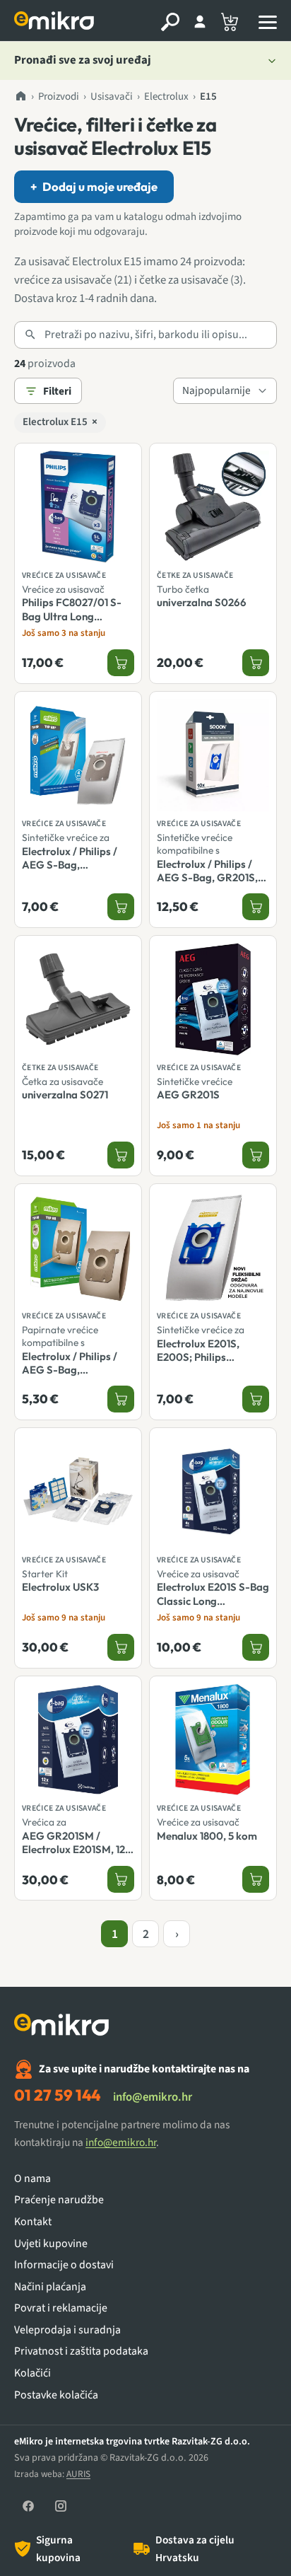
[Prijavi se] (200, 22)
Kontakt (33, 2222)
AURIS (78, 2474)
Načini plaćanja (50, 2287)
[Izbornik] (268, 22)
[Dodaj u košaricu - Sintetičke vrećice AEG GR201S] (256, 1155)
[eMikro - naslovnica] (56, 22)
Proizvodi (59, 97)
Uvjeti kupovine (51, 2244)
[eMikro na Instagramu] (61, 2506)
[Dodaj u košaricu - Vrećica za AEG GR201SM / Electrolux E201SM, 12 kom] (121, 1879)
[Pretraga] (170, 22)
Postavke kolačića (56, 2395)
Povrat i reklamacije (61, 2308)
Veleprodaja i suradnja (67, 2330)
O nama (32, 2179)
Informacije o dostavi (64, 2265)
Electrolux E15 (60, 422)
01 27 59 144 (57, 2095)
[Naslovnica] (20, 97)
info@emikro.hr (153, 2097)
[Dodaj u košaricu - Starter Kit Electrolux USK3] (121, 1647)
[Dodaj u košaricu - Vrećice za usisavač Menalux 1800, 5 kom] (256, 1879)
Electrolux (166, 97)
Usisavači (112, 97)
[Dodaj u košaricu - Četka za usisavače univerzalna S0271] (121, 1155)
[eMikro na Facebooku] (28, 2506)
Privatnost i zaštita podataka (81, 2351)
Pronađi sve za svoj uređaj (83, 60)
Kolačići (32, 2373)
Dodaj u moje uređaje (94, 186)
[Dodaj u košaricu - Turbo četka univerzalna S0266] (256, 663)
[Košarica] (230, 22)
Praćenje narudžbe (59, 2200)
